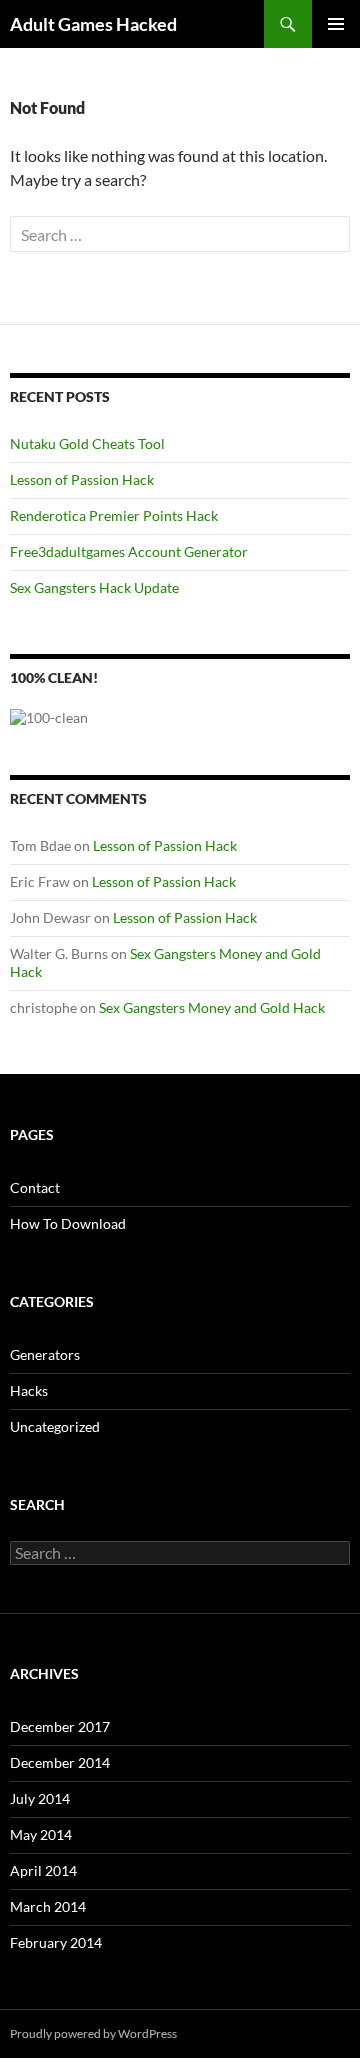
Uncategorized (55, 1426)
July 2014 (40, 1798)
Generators (45, 1354)
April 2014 (43, 1870)
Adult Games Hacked (93, 24)
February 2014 (56, 1942)
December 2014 (60, 1762)
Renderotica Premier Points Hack (114, 515)
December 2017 (60, 1726)
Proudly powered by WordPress (93, 2033)
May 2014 (41, 1834)
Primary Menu (336, 24)
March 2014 (48, 1906)
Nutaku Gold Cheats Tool (87, 443)
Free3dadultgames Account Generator (129, 551)
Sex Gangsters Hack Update (94, 587)
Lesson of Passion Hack (82, 479)
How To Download (68, 1223)
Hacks (29, 1390)
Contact (35, 1187)
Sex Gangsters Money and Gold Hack (212, 1007)
